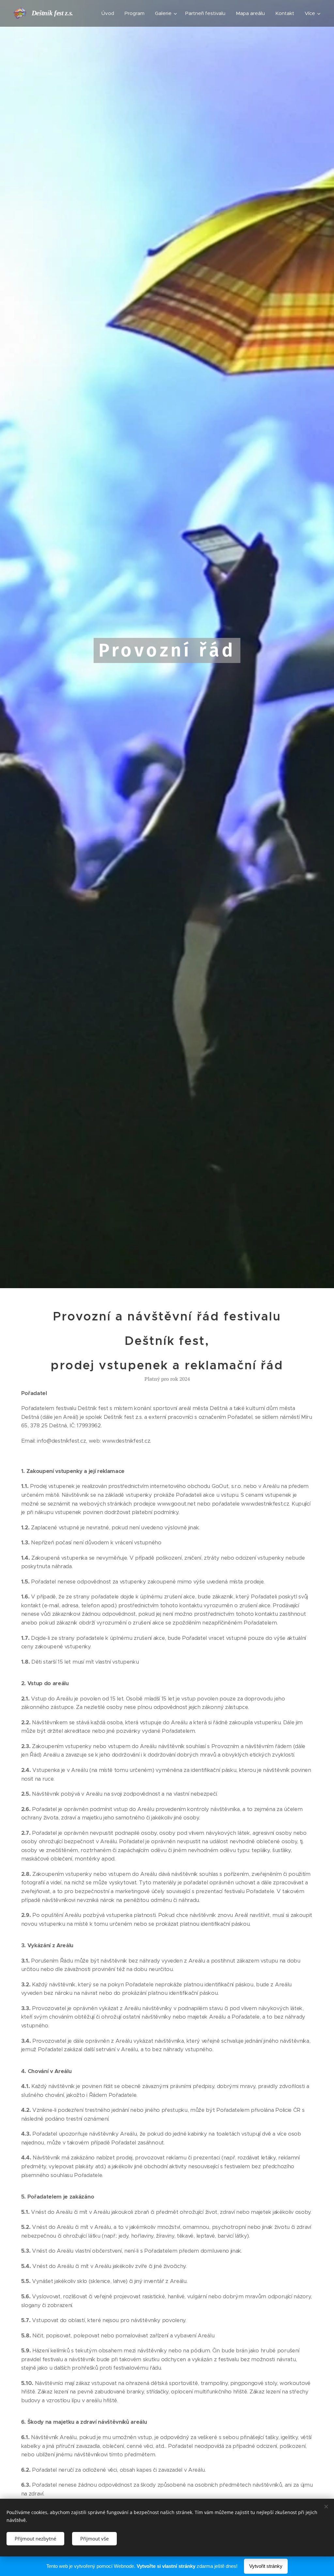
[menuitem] (110, 13)
